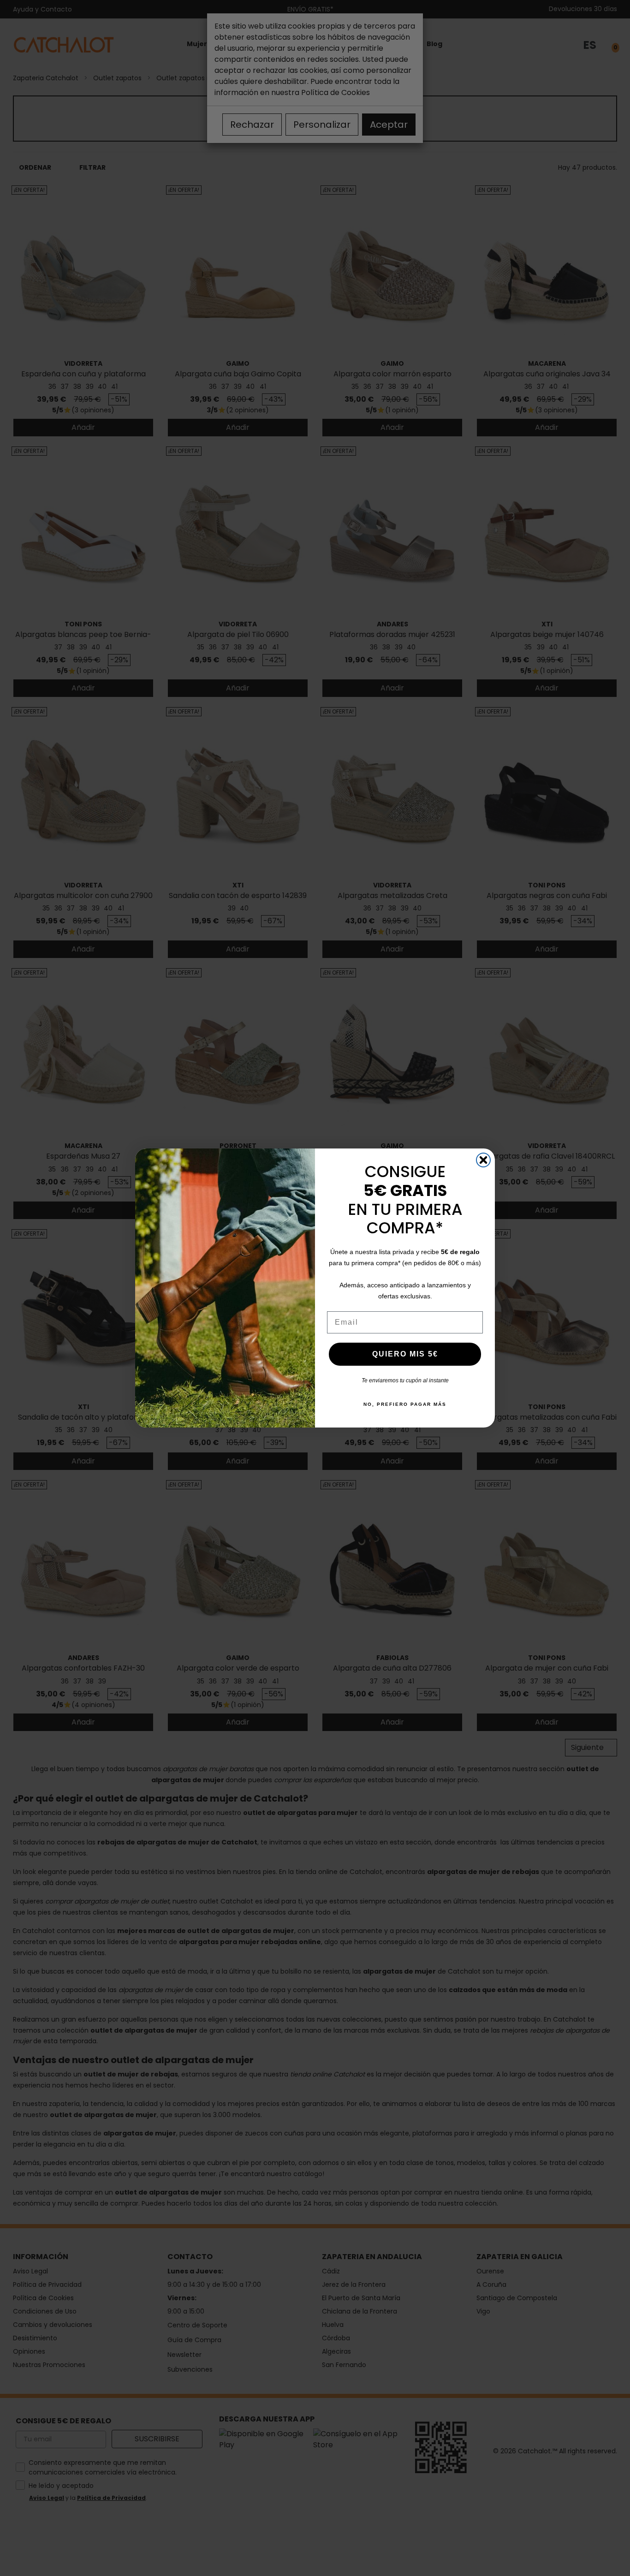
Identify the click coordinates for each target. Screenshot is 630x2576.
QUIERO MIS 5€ (405, 1354)
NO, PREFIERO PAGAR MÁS (405, 1404)
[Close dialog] (483, 1160)
